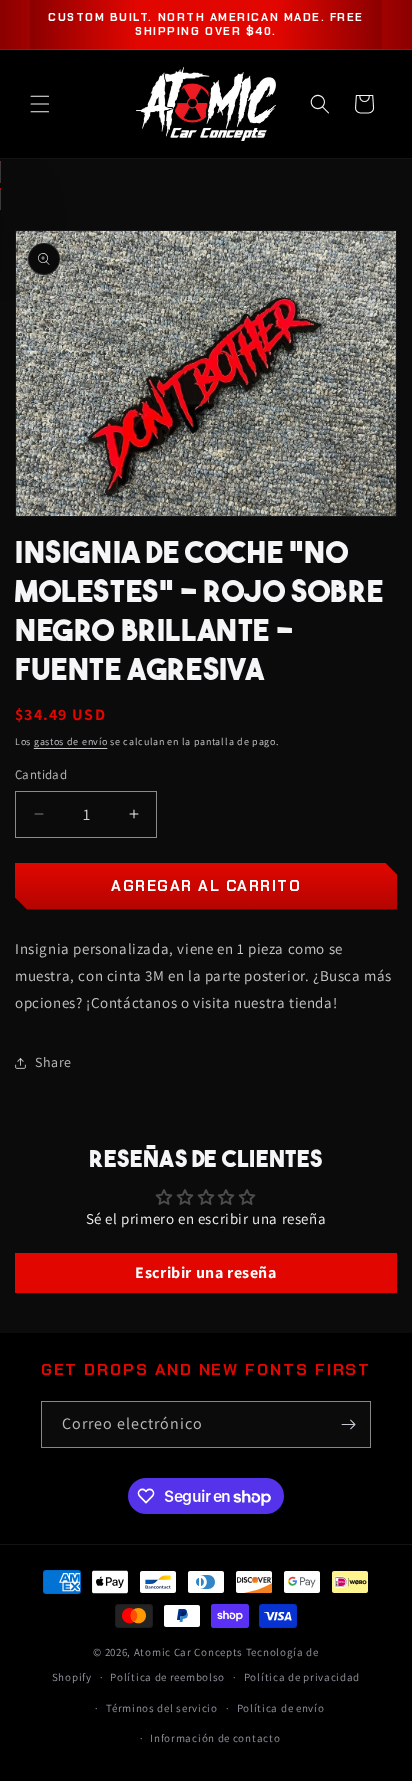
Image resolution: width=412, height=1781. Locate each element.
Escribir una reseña (205, 1272)
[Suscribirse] (348, 1424)
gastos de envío (71, 741)
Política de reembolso (167, 1677)
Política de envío (281, 1708)
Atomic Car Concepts (188, 1652)
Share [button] (53, 1062)
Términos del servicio (162, 1708)
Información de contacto (215, 1738)
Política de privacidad (302, 1677)
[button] (40, 104)
